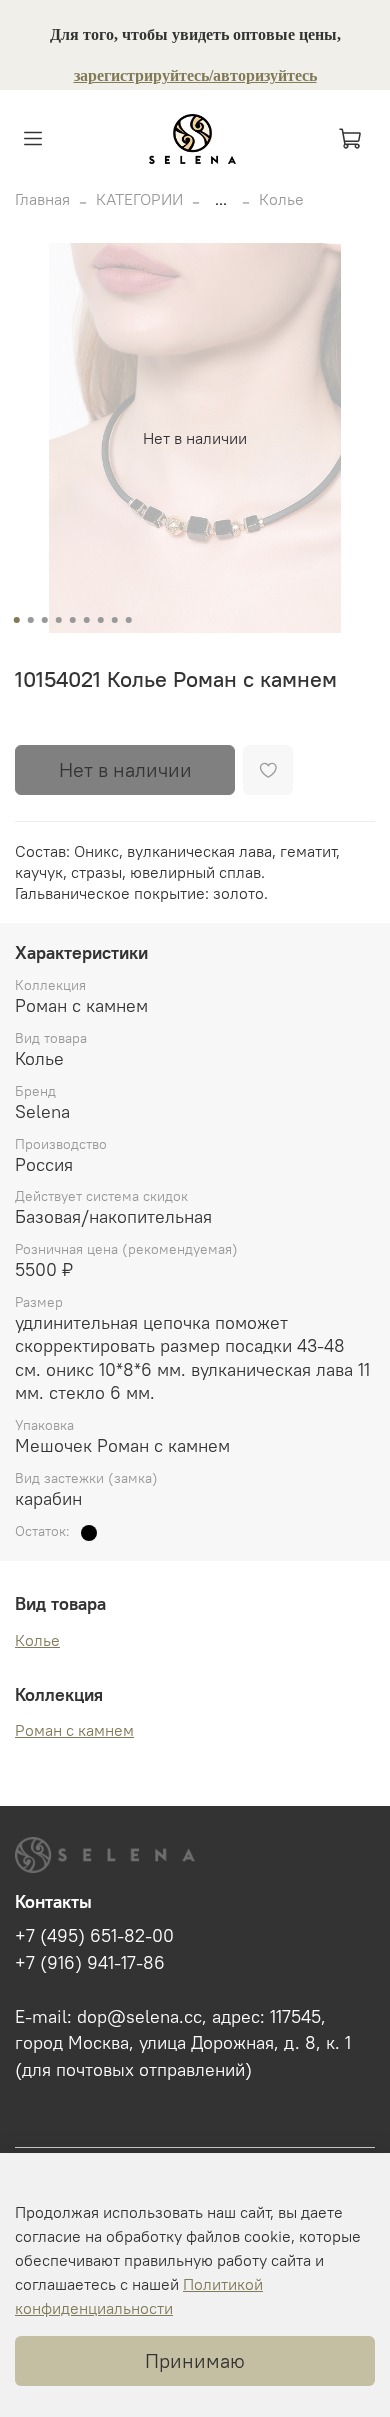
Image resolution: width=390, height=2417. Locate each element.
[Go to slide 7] (101, 620)
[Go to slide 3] (45, 620)
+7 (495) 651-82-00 (94, 1936)
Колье (281, 199)
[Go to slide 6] (87, 620)
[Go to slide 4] (59, 620)
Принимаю (195, 2360)
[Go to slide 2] (31, 620)
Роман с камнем (74, 1730)
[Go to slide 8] (115, 620)
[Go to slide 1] (17, 620)
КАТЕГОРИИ (139, 199)
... (221, 199)
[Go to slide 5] (73, 620)
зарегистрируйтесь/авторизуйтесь (195, 75)
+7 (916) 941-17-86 (90, 1963)
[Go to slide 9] (129, 620)
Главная (42, 199)
